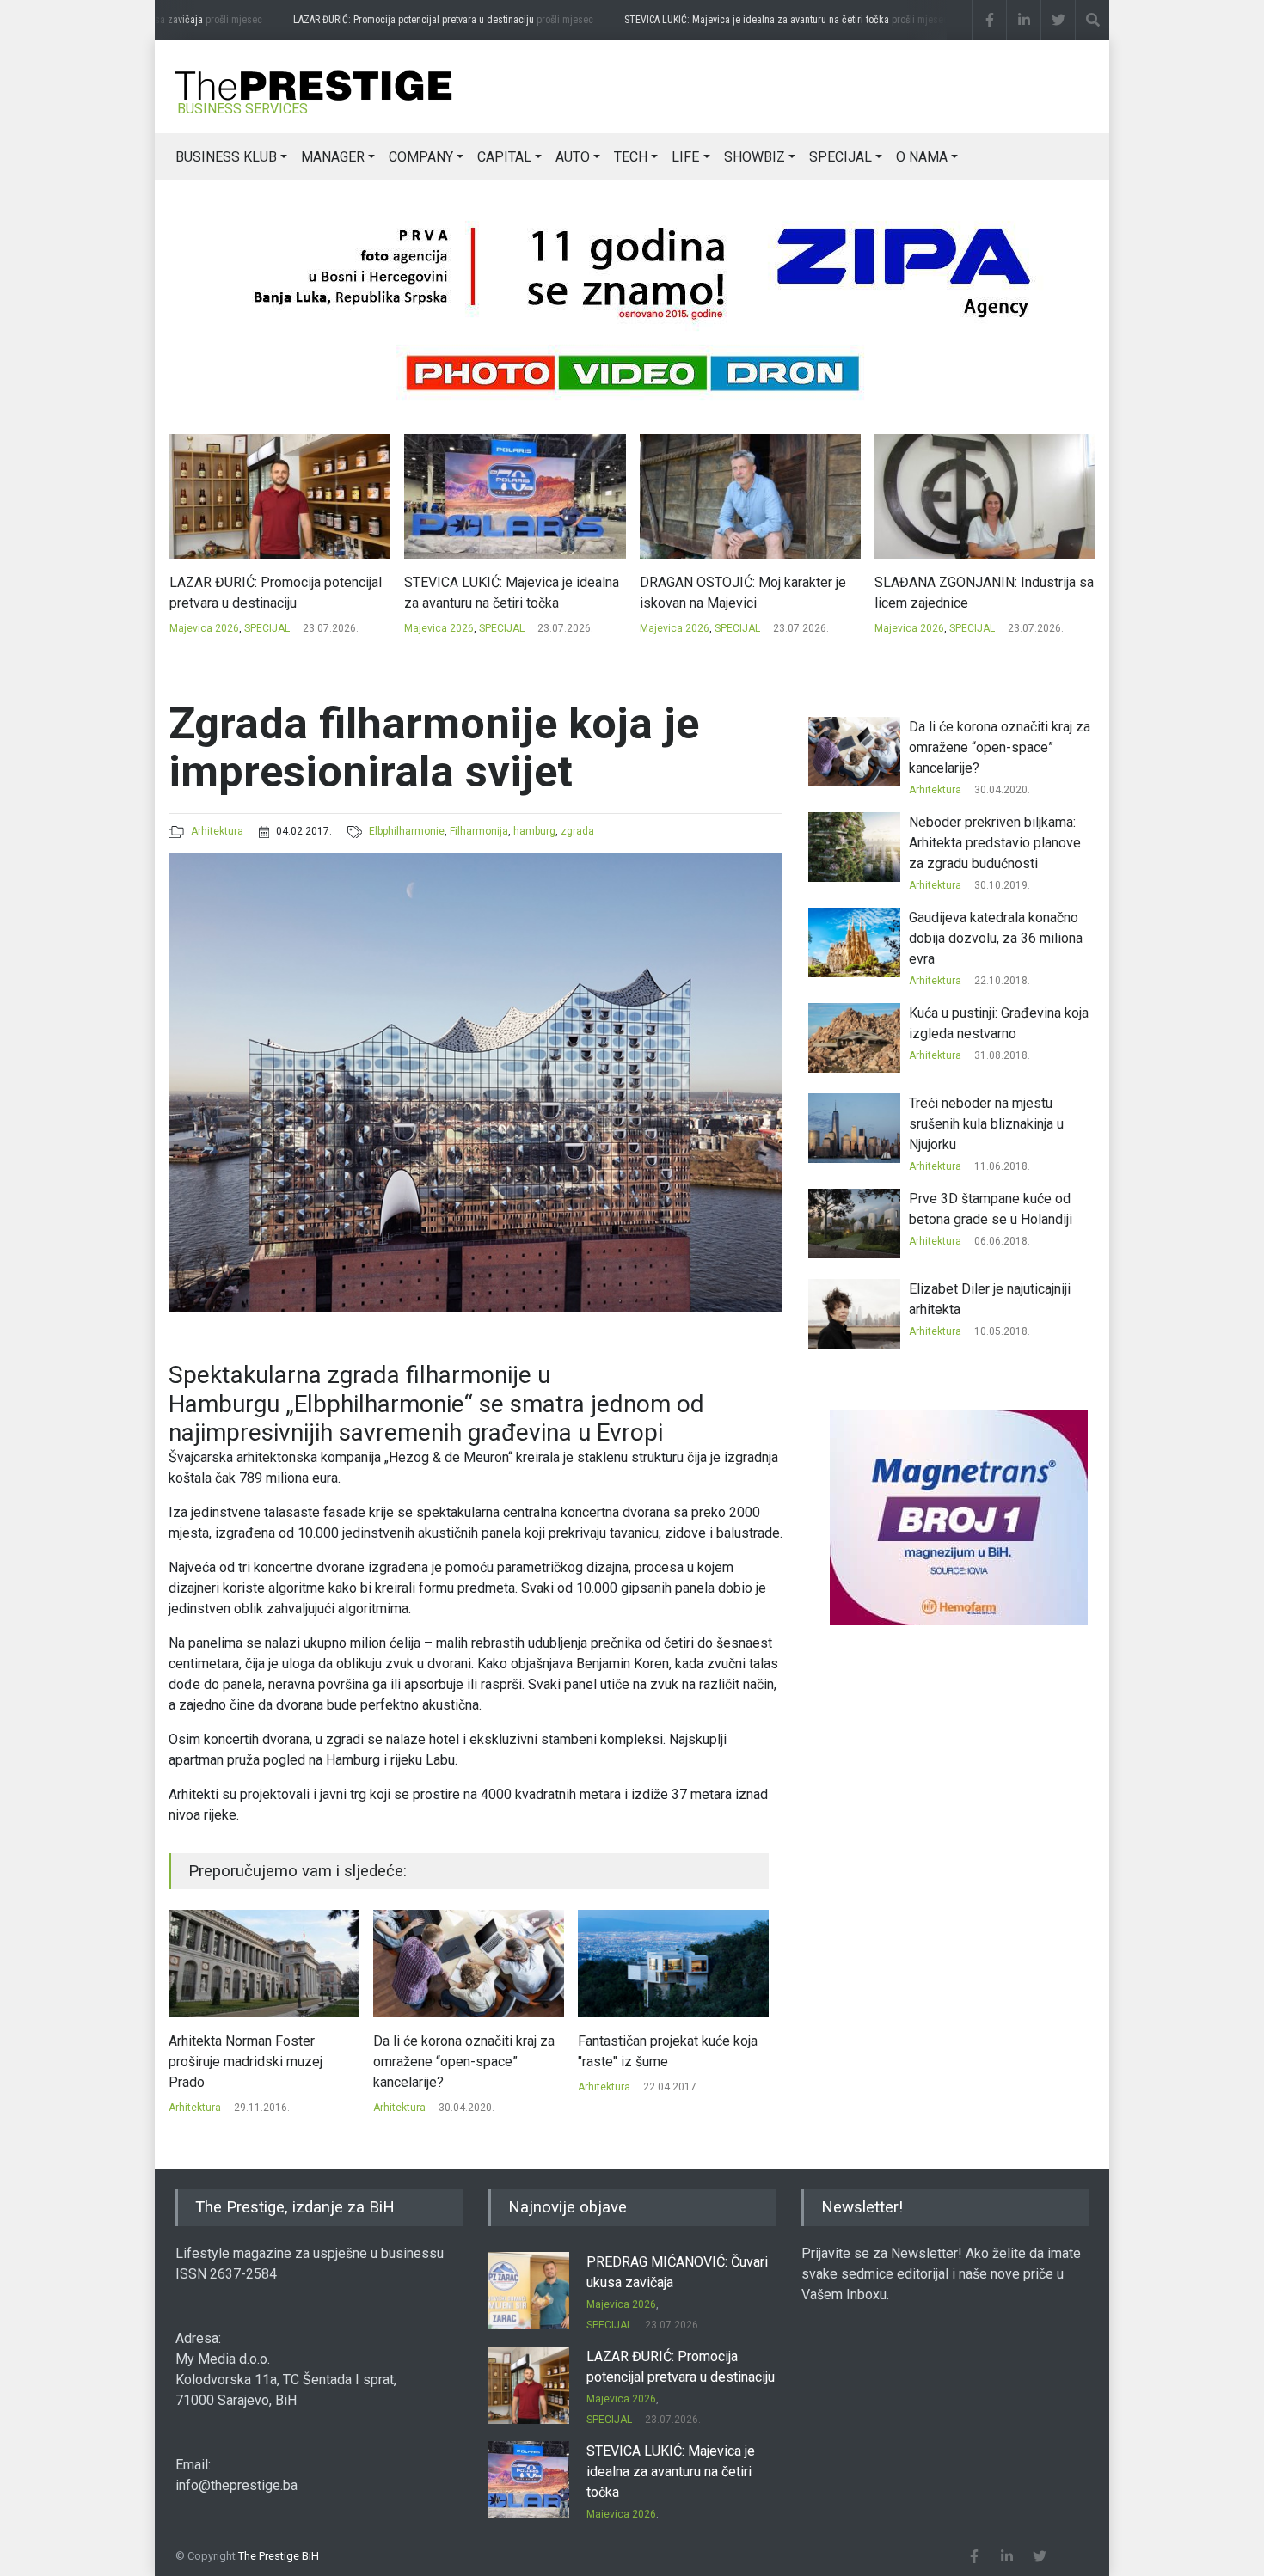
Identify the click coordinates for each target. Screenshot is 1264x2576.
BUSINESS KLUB (226, 157)
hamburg (534, 831)
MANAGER (333, 157)
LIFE (685, 157)
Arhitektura (217, 831)
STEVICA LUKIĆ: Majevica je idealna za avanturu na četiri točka (755, 20)
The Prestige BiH (279, 2556)
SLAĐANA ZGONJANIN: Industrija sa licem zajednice (749, 593)
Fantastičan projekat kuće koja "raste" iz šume (463, 2051)
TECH (631, 157)
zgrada (577, 831)
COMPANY (421, 157)
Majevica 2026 (203, 628)
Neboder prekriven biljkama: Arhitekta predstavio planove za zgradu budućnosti (995, 843)
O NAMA (922, 157)
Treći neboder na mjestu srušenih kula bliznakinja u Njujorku (986, 1124)
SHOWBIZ (755, 157)
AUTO (573, 157)
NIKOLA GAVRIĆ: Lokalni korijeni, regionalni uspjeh (973, 593)
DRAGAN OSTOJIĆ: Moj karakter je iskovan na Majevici (507, 593)
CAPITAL (504, 157)
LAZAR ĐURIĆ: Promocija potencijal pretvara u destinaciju (412, 20)
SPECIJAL (841, 157)
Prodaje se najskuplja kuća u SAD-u (662, 2051)
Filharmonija (479, 831)
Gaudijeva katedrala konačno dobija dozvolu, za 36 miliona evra (996, 938)
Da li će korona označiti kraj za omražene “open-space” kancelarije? (259, 2062)
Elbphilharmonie (407, 831)
